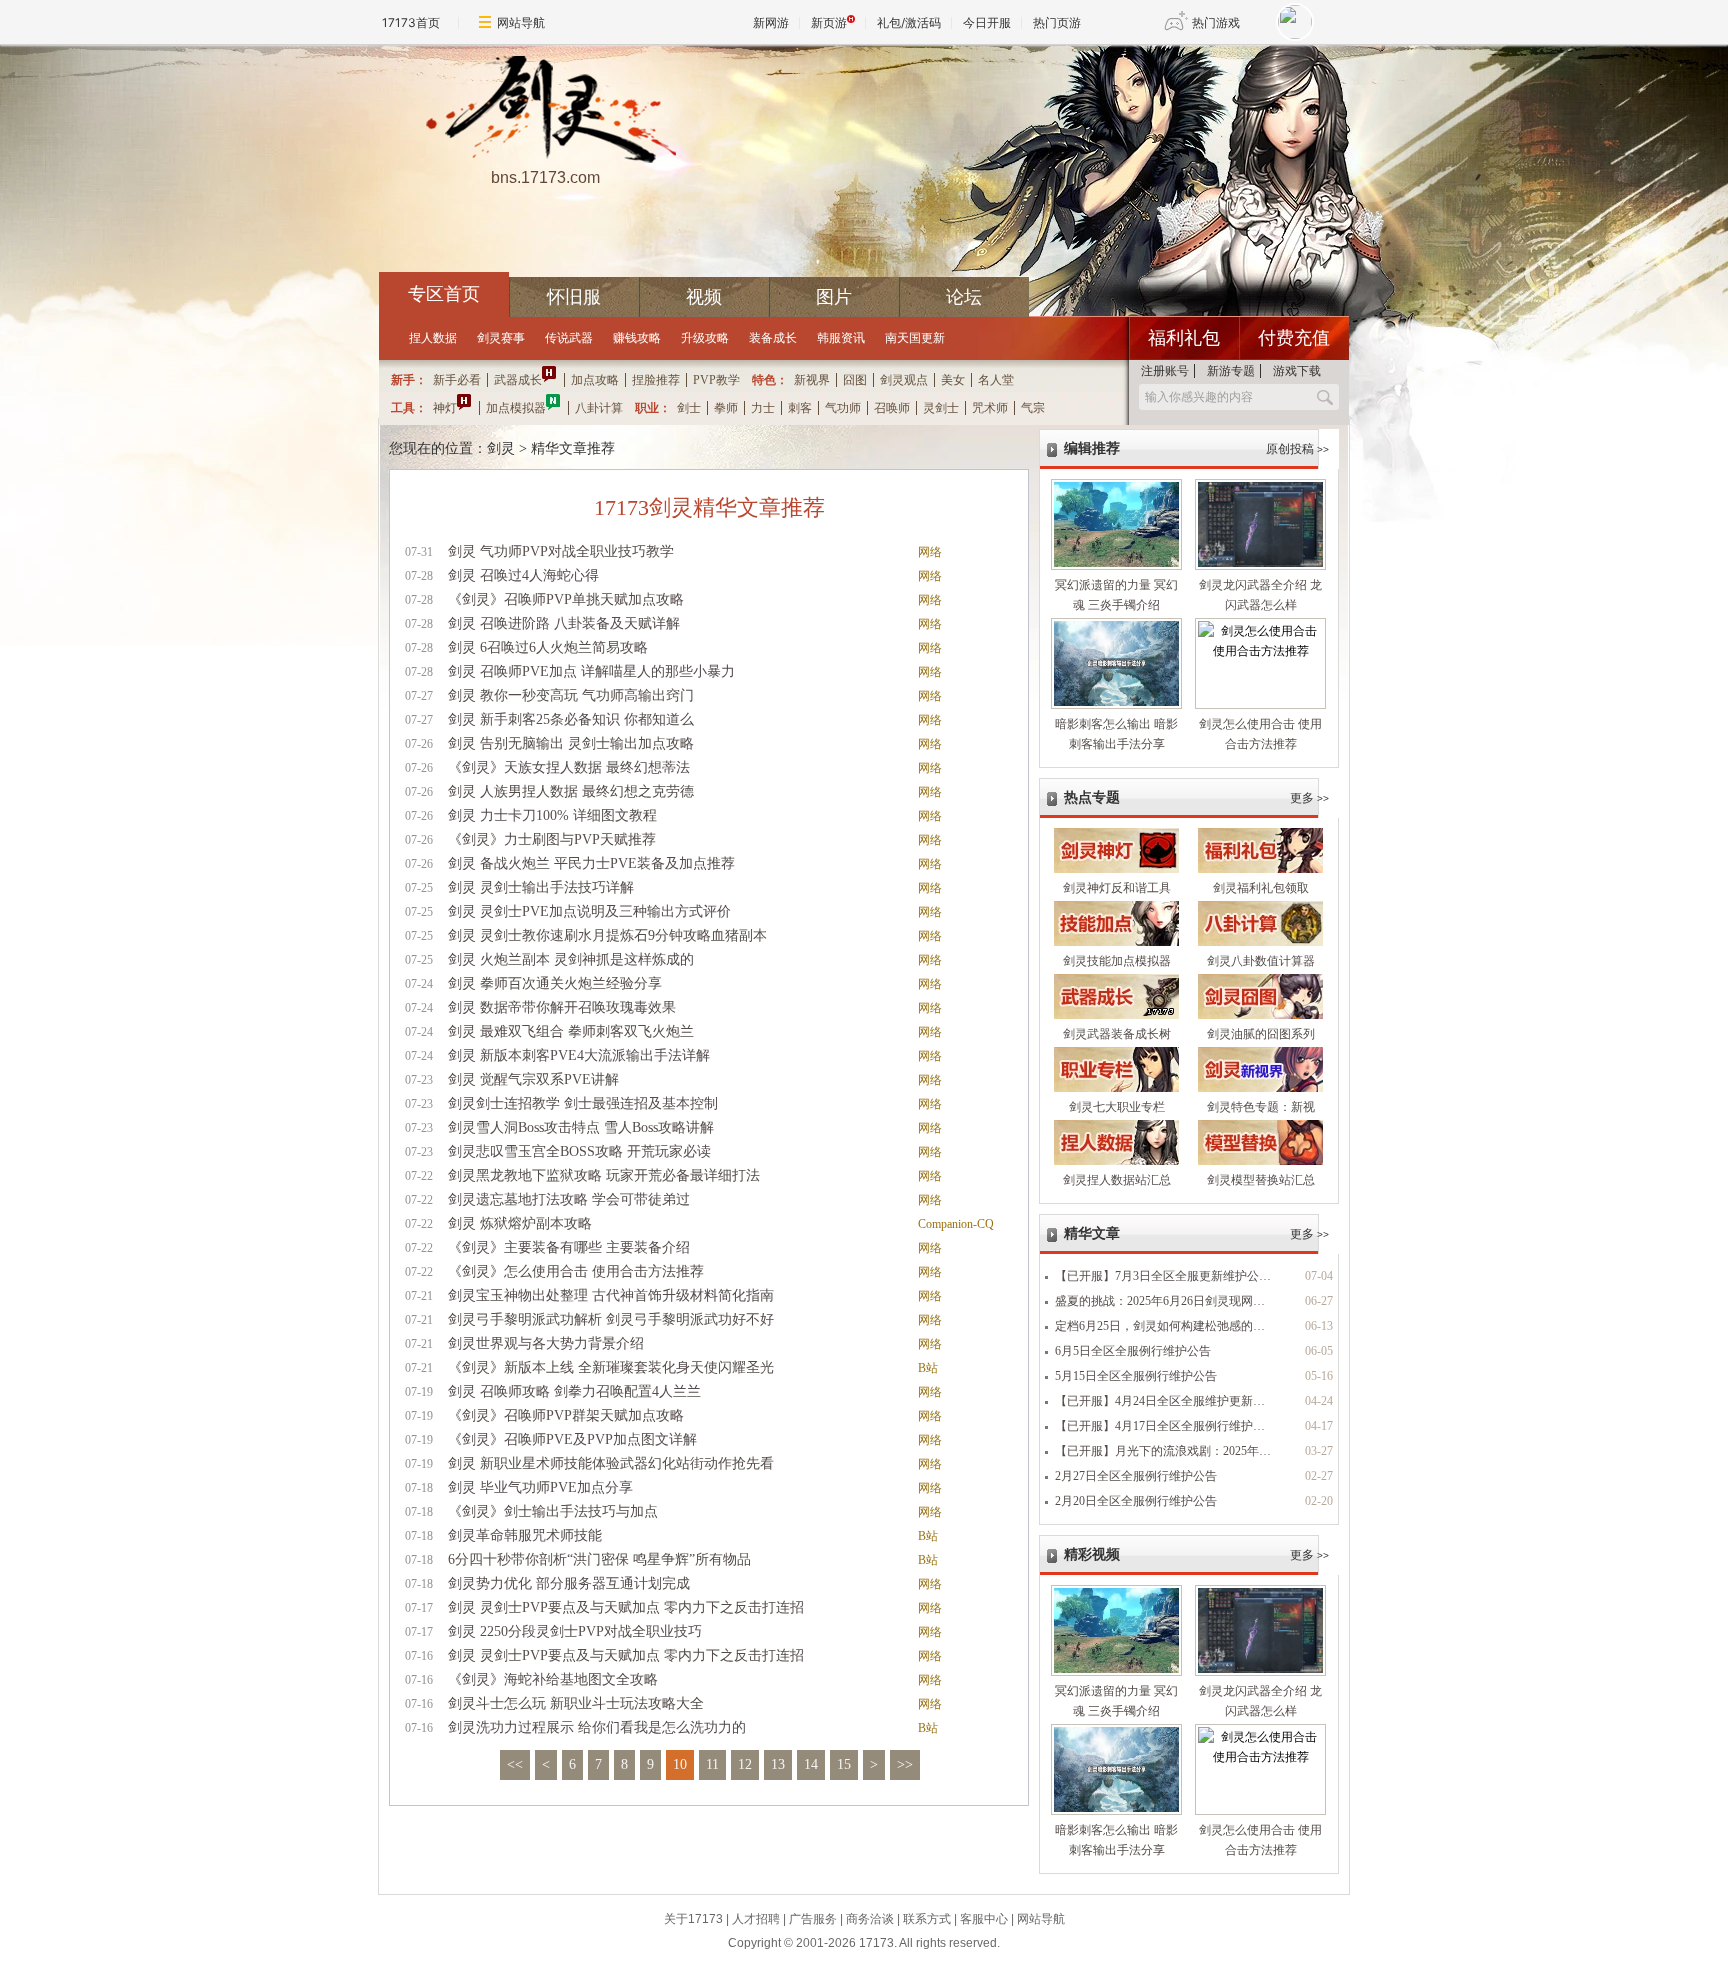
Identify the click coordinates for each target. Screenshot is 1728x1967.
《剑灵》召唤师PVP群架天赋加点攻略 (566, 1415)
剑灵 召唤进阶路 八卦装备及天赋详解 (564, 623)
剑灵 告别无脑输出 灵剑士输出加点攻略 (571, 743)
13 (778, 1764)
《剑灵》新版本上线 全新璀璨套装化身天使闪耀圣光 (611, 1367)
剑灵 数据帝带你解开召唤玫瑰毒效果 (562, 1007)
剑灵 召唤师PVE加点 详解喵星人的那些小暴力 (591, 671)
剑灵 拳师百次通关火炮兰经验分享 (555, 983)
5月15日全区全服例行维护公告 (1136, 1376)
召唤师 (892, 408)
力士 (763, 408)
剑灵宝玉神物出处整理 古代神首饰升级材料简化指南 (611, 1295)
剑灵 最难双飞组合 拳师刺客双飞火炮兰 (571, 1031)
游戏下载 (1297, 371)
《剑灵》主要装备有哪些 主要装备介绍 (569, 1247)
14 (811, 1764)
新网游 (771, 22)
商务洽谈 (870, 1919)
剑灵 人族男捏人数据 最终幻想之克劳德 (571, 791)
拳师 (726, 408)
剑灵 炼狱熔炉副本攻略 (520, 1223)
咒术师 (990, 408)
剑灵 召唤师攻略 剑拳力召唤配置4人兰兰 (574, 1391)
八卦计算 (599, 408)
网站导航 (521, 22)
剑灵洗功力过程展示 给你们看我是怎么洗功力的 (597, 1727)
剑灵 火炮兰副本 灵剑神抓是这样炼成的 (571, 959)
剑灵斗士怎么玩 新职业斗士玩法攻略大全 (576, 1703)
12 (745, 1764)
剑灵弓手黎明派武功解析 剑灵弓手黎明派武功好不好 (611, 1319)
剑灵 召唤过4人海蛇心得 (523, 575)
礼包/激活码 (909, 22)
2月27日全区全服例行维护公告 (1136, 1476)
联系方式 (927, 1919)
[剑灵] (545, 111)
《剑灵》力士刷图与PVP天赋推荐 (552, 839)
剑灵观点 (904, 380)
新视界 (812, 380)
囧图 (855, 380)
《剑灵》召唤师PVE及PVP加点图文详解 (572, 1439)
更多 (1309, 798)
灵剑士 (941, 408)
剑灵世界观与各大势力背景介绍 (546, 1343)
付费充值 (1294, 338)
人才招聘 (756, 1919)
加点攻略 (595, 380)
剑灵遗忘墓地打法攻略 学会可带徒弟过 (569, 1199)
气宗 (1033, 408)
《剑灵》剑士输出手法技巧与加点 (553, 1511)
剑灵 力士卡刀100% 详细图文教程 (552, 815)
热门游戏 (1216, 22)
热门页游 (1057, 22)
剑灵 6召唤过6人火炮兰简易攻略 (548, 647)
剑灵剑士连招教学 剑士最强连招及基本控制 (583, 1103)
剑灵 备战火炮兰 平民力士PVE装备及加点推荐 (591, 863)
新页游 (829, 22)
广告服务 (813, 1919)
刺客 (800, 408)
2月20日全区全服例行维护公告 (1136, 1501)
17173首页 (411, 22)
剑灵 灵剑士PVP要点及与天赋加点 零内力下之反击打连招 (626, 1607)
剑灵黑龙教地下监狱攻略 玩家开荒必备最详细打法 (604, 1175)
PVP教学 (716, 380)
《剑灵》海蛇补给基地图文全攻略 (553, 1679)
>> (905, 1764)
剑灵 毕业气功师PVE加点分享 (540, 1487)
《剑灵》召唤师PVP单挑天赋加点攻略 (566, 599)
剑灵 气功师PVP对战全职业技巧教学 (561, 551)
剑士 (689, 408)
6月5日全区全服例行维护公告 (1133, 1351)
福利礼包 (1184, 338)
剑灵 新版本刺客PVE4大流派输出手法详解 (579, 1055)
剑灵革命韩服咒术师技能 (525, 1535)
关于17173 (693, 1919)
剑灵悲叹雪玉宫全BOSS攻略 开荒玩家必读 (579, 1151)
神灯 (445, 408)
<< (515, 1764)
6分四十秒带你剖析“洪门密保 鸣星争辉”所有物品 (599, 1559)
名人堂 (996, 380)
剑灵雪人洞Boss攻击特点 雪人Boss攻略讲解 (581, 1127)
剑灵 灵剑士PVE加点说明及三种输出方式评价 (589, 911)
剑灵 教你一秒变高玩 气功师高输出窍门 (571, 695)
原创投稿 (1297, 449)
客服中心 (984, 1919)
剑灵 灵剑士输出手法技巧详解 (541, 887)
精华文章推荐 (573, 448)
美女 (953, 380)
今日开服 (987, 22)
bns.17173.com (545, 177)
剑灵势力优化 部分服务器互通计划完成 (569, 1583)
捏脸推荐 (656, 380)
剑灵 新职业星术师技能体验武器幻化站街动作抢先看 (611, 1463)
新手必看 (457, 380)
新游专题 (1231, 371)
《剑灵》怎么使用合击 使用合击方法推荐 (576, 1271)
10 (680, 1764)
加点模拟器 (516, 408)
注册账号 (1165, 371)
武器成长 (518, 380)
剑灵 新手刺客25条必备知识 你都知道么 (571, 719)
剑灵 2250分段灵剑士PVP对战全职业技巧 (575, 1631)
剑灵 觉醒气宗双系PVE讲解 (533, 1079)
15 (844, 1764)
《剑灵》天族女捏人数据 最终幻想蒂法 (569, 767)
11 (712, 1764)
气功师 (843, 408)
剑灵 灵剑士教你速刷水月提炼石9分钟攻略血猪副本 (607, 935)
